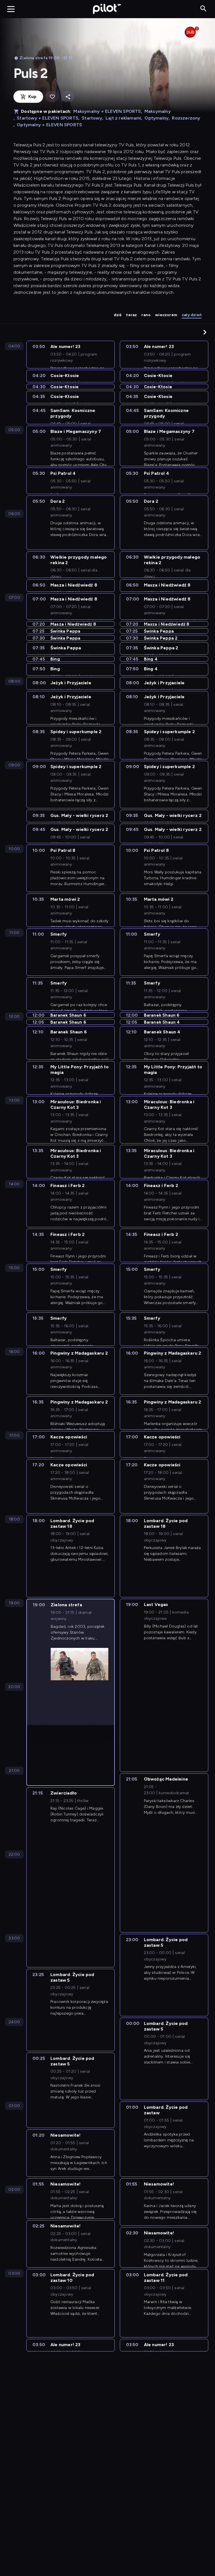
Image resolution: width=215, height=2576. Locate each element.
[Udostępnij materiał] (68, 97)
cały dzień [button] (192, 315)
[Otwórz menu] (11, 9)
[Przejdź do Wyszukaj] (203, 9)
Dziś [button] (118, 315)
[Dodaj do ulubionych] (52, 97)
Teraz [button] (131, 315)
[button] (205, 332)
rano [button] (146, 315)
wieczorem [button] (166, 315)
